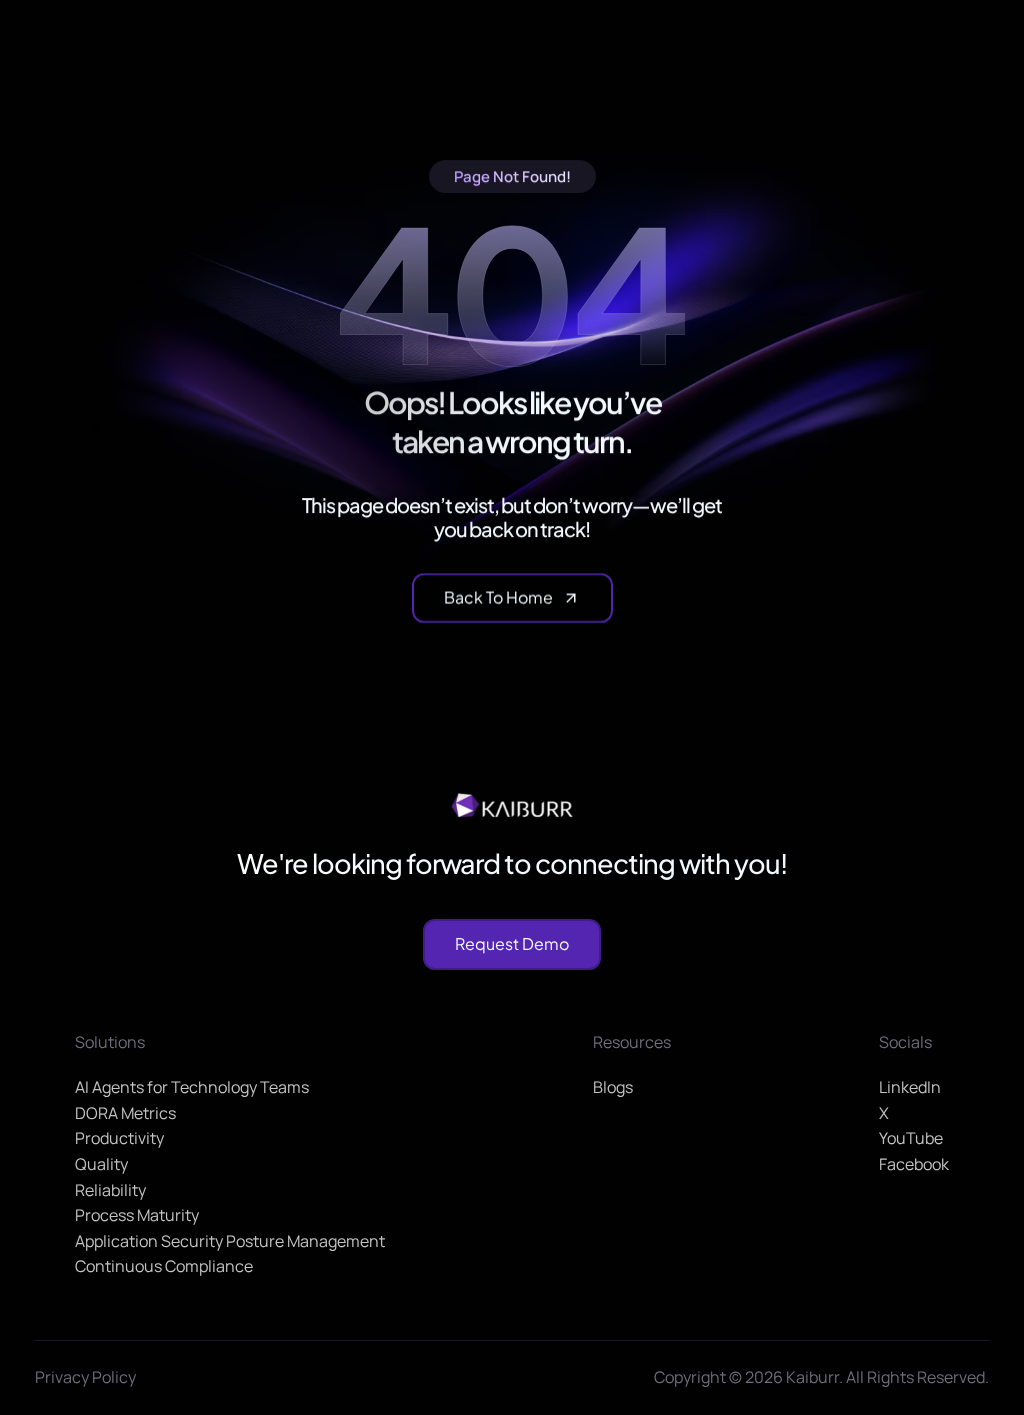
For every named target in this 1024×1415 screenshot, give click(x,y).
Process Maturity (137, 1216)
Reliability (110, 1190)
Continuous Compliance (164, 1267)
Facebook (914, 1164)
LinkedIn (910, 1088)
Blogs (613, 1088)
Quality (101, 1164)
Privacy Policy (85, 1377)
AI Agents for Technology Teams (192, 1088)
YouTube (911, 1139)
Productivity (119, 1139)
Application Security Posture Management (230, 1241)
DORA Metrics (125, 1113)
